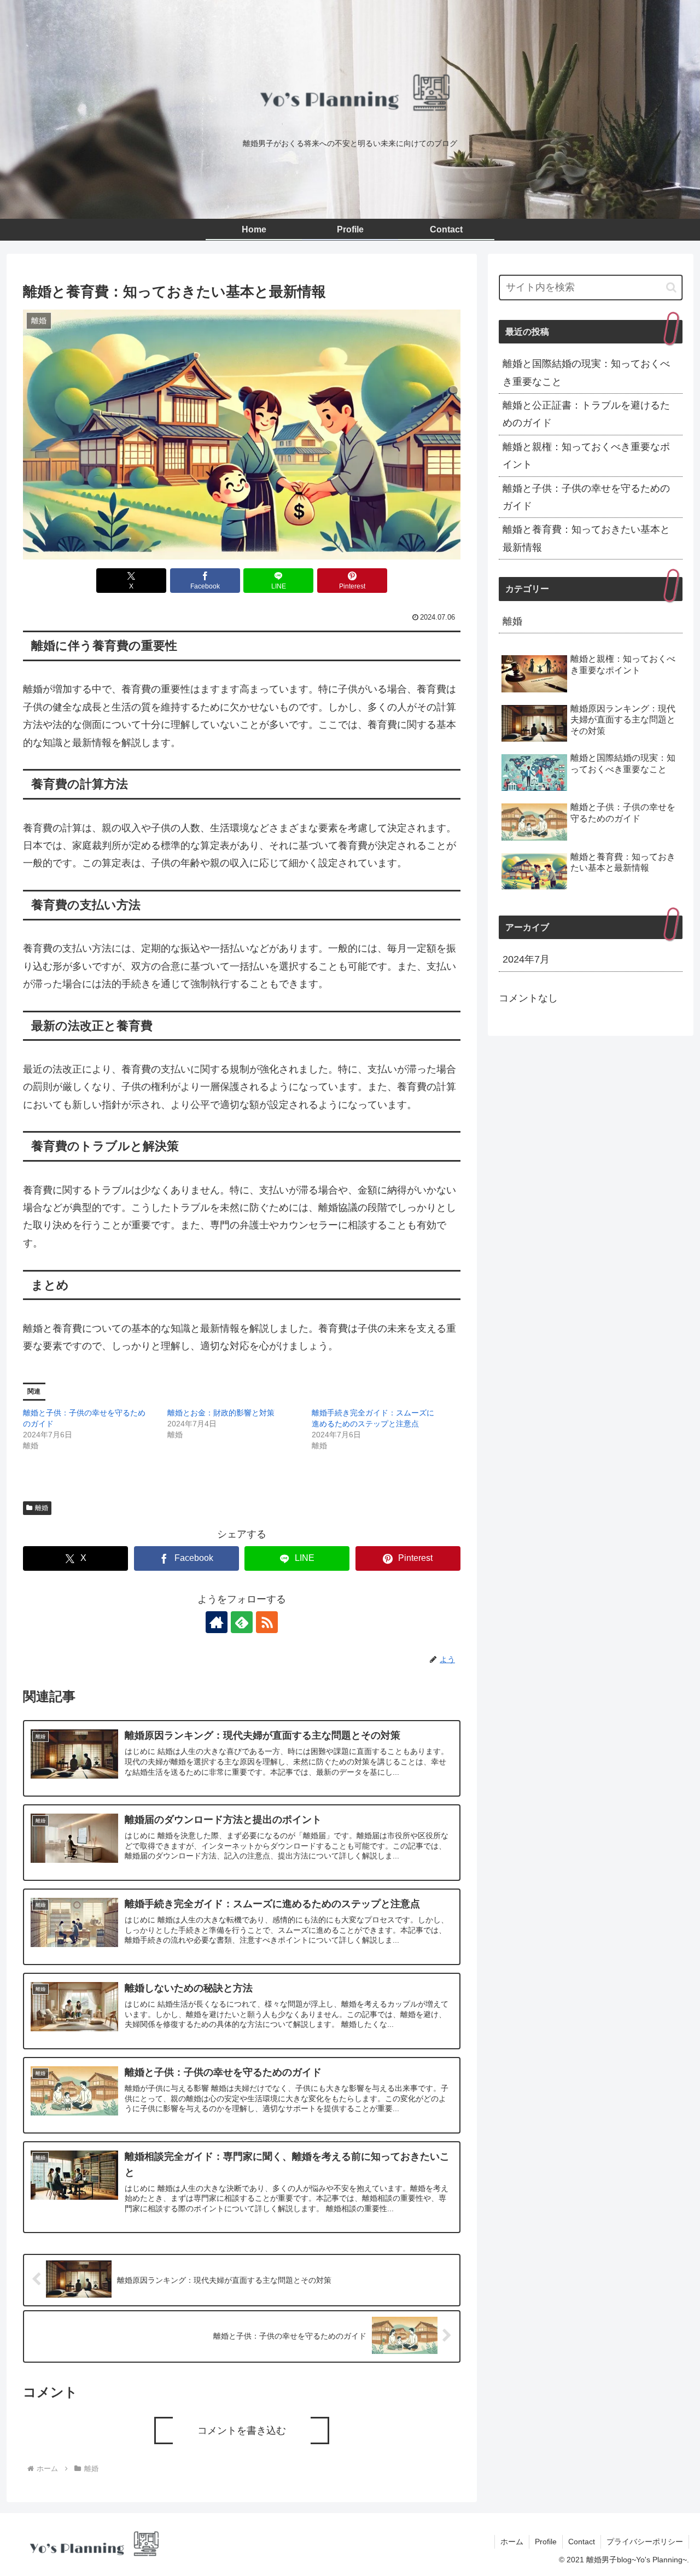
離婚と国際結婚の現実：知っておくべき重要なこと (586, 372)
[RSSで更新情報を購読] (267, 1622)
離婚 (42, 1508)
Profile (546, 2542)
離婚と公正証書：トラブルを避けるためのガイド (586, 414)
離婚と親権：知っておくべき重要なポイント (586, 456)
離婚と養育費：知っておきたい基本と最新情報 (586, 538)
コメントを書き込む (242, 2431)
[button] (671, 287)
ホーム (512, 2542)
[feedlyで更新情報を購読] (242, 1622)
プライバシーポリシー (645, 2542)
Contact (582, 2542)
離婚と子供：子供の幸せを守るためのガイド (586, 497)
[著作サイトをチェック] (217, 1622)
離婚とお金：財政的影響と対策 (221, 1413)
